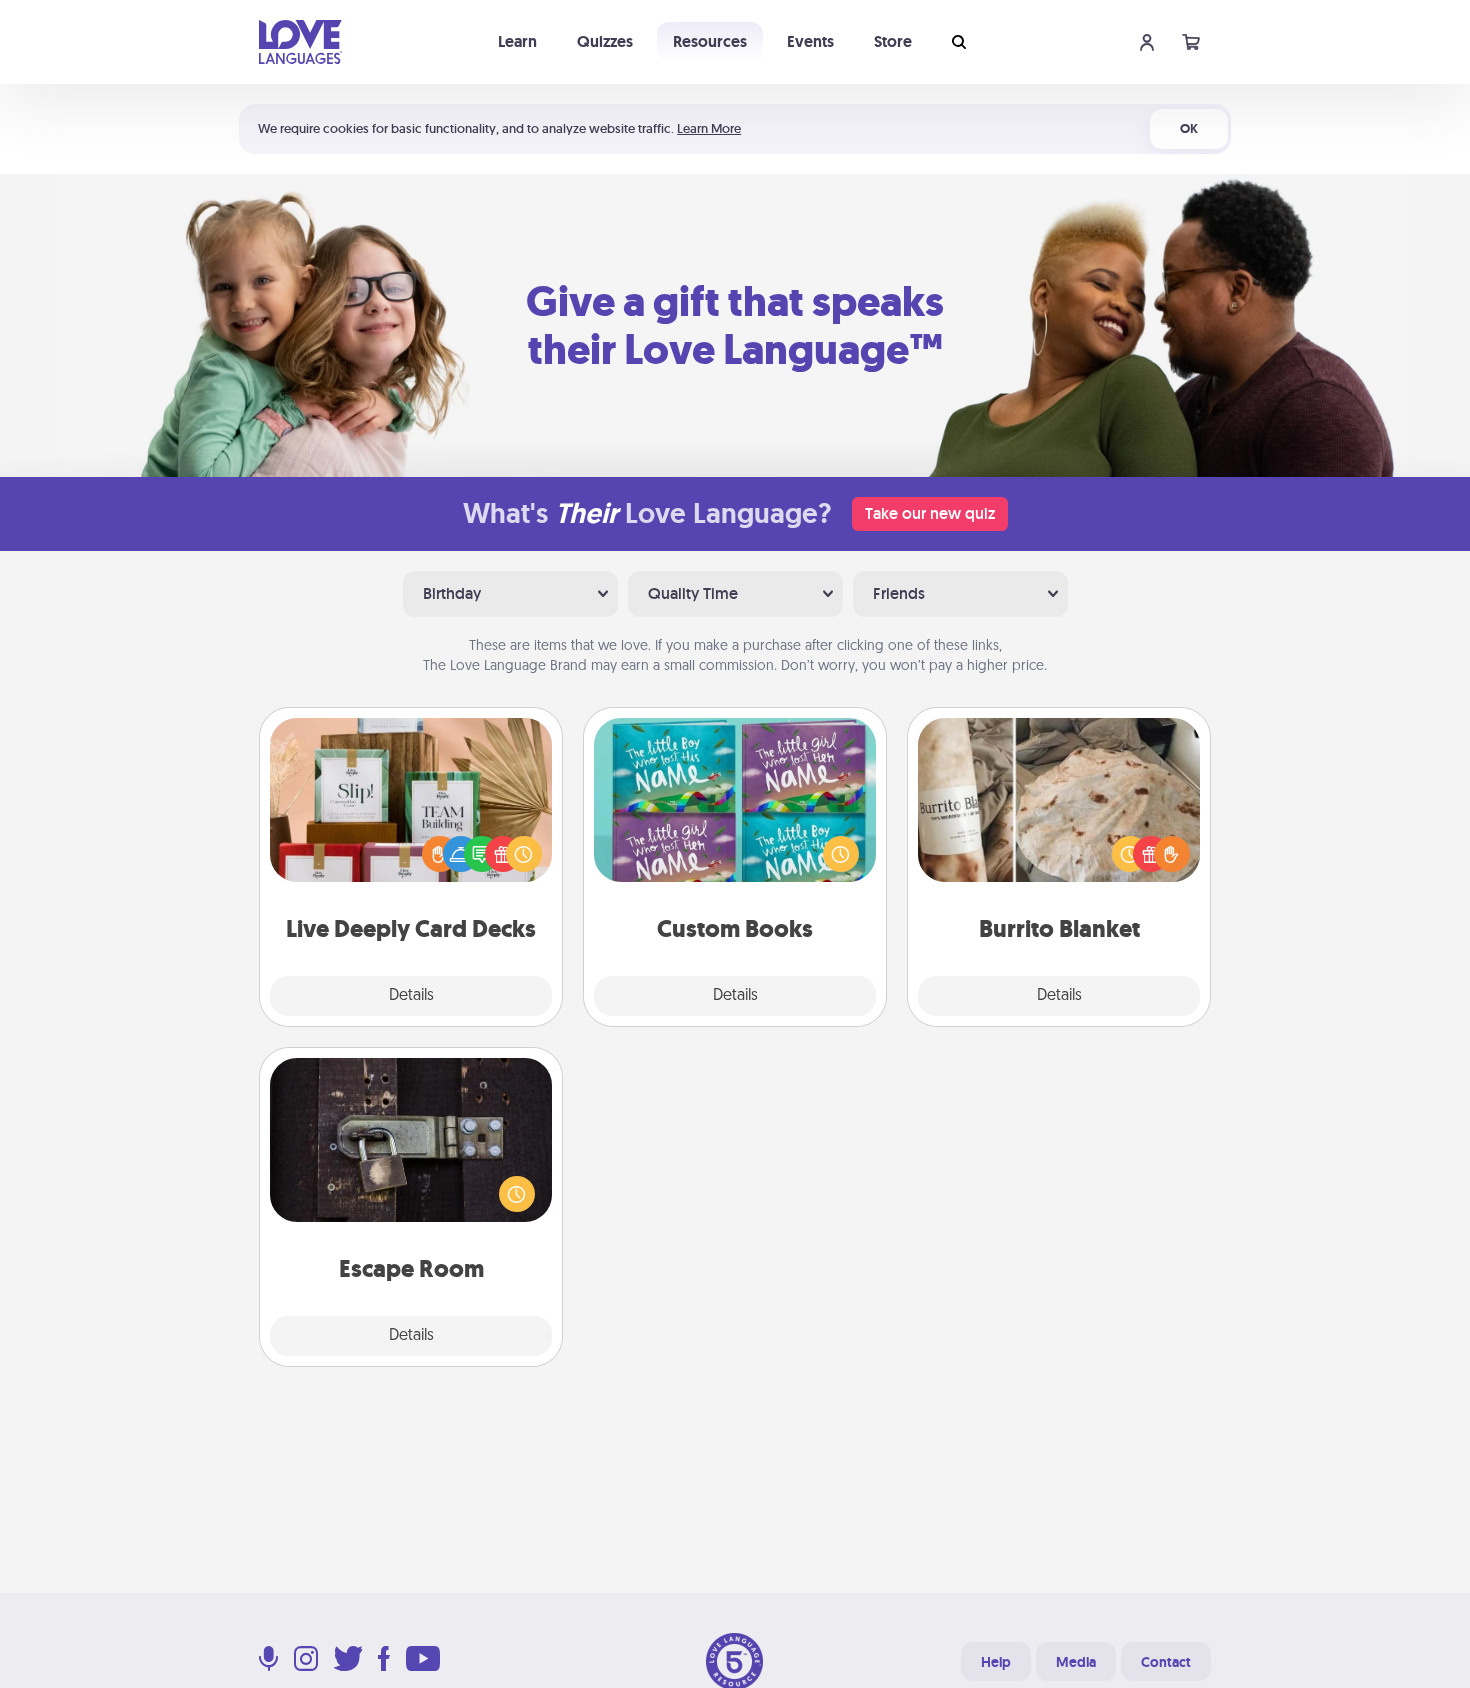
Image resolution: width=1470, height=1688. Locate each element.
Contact (1166, 1662)
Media (1076, 1662)
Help (996, 1662)
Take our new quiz (930, 513)
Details (411, 996)
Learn (517, 41)
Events (810, 41)
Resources (710, 41)
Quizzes (605, 41)
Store (893, 41)
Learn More (709, 128)
